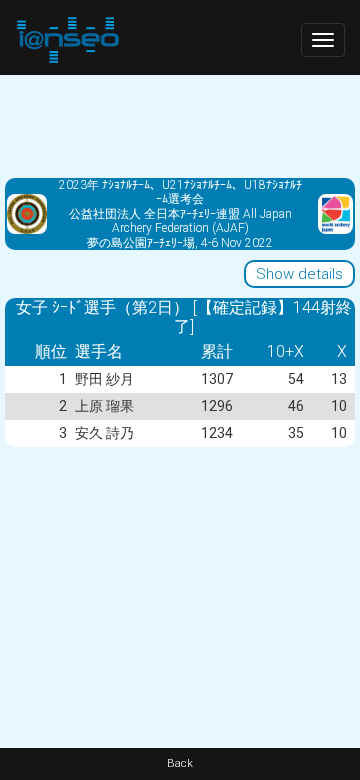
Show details (299, 274)
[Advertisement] (180, 125)
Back (180, 763)
